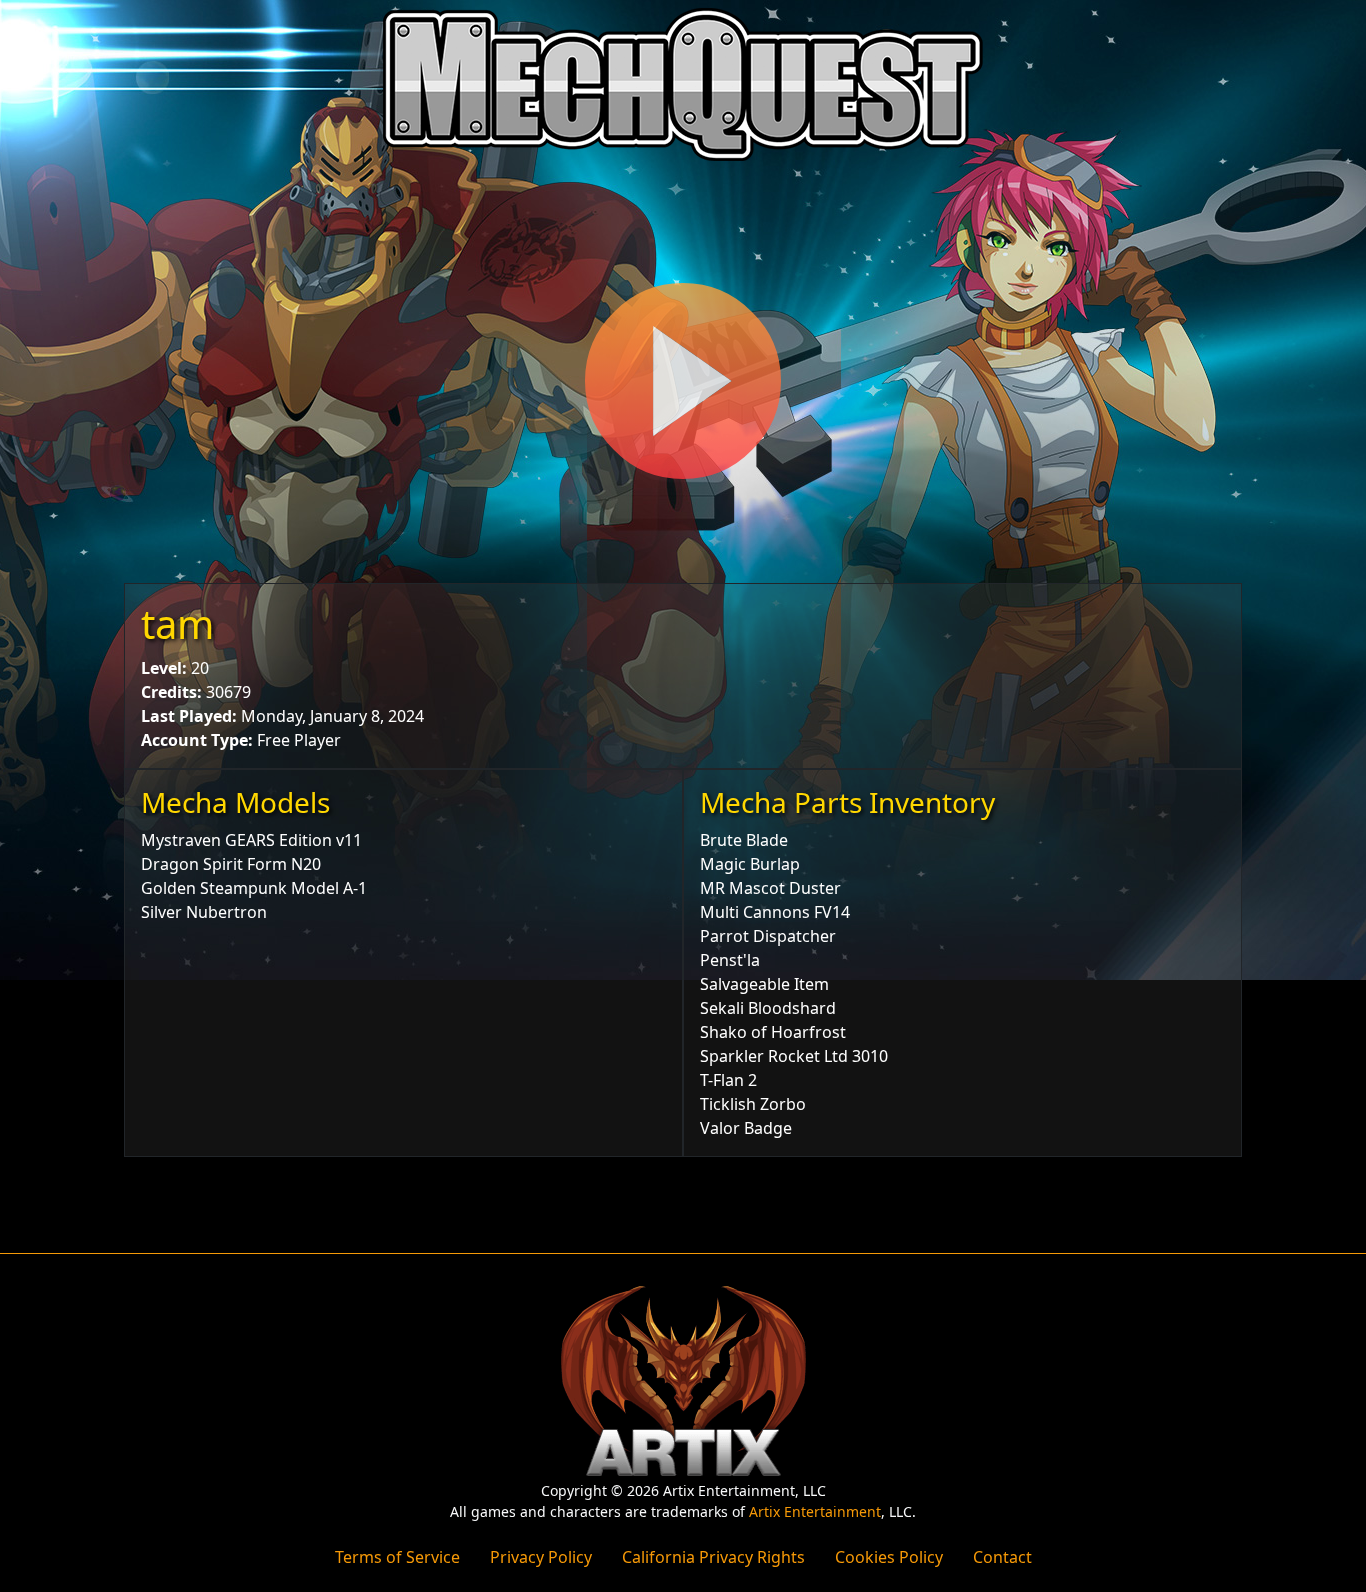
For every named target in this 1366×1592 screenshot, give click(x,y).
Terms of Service (397, 1557)
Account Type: (197, 740)
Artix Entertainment (815, 1511)
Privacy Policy (541, 1557)
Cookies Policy (889, 1557)
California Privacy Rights (713, 1557)
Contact (1002, 1557)
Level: (164, 668)
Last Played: (189, 716)
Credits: (171, 692)
